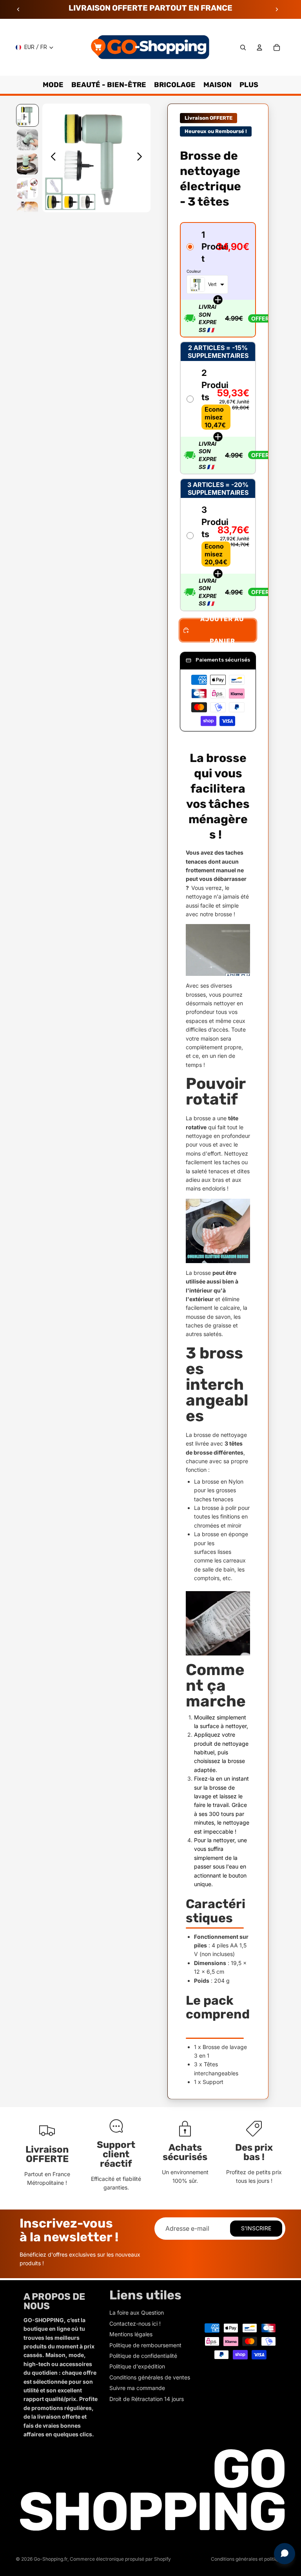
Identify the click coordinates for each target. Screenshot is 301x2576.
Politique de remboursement (145, 2345)
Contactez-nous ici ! (135, 2324)
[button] (218, 280)
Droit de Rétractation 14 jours (147, 2399)
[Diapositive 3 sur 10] (27, 164)
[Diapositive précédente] (18, 9)
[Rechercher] (243, 47)
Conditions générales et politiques (248, 2559)
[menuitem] (249, 85)
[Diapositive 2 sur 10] (27, 140)
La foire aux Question (137, 2313)
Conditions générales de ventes (150, 2377)
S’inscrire (256, 2228)
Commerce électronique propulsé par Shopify (120, 2559)
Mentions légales (131, 2334)
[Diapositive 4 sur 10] (27, 188)
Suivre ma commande (137, 2388)
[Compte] (259, 47)
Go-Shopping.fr (51, 2559)
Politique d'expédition (137, 2366)
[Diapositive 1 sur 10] (27, 115)
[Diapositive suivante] (277, 9)
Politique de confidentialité (143, 2356)
